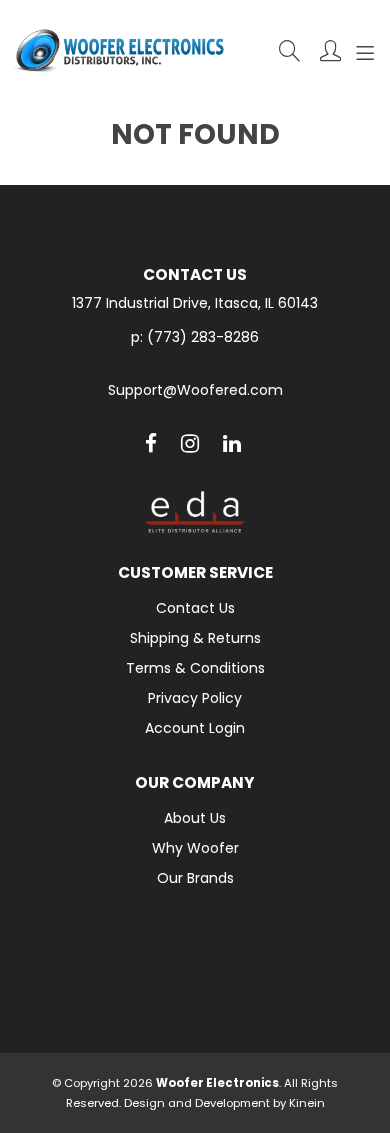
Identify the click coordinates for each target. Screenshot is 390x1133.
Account (330, 50)
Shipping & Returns (195, 638)
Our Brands (195, 878)
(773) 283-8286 (203, 337)
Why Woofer (195, 848)
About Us (195, 818)
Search (289, 50)
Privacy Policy (195, 698)
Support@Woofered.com (195, 390)
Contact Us (195, 608)
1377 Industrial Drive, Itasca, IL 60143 (195, 303)
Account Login (195, 728)
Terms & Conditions (195, 668)
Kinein (307, 1103)
